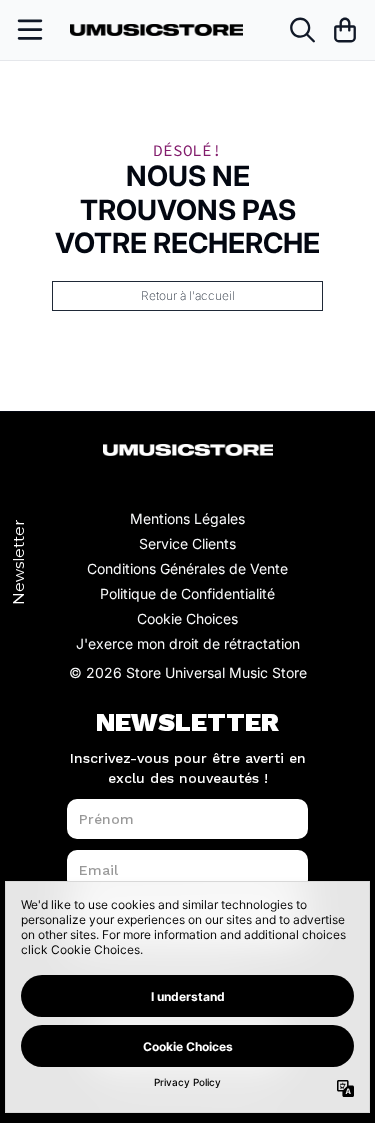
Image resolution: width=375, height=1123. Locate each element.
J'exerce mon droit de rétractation (188, 643)
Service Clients (187, 543)
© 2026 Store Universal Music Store (188, 672)
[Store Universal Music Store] (157, 30)
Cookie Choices (187, 618)
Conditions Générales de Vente (187, 568)
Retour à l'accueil (188, 295)
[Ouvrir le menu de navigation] (30, 30)
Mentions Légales (187, 518)
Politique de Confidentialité (187, 593)
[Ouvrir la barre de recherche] (301, 30)
